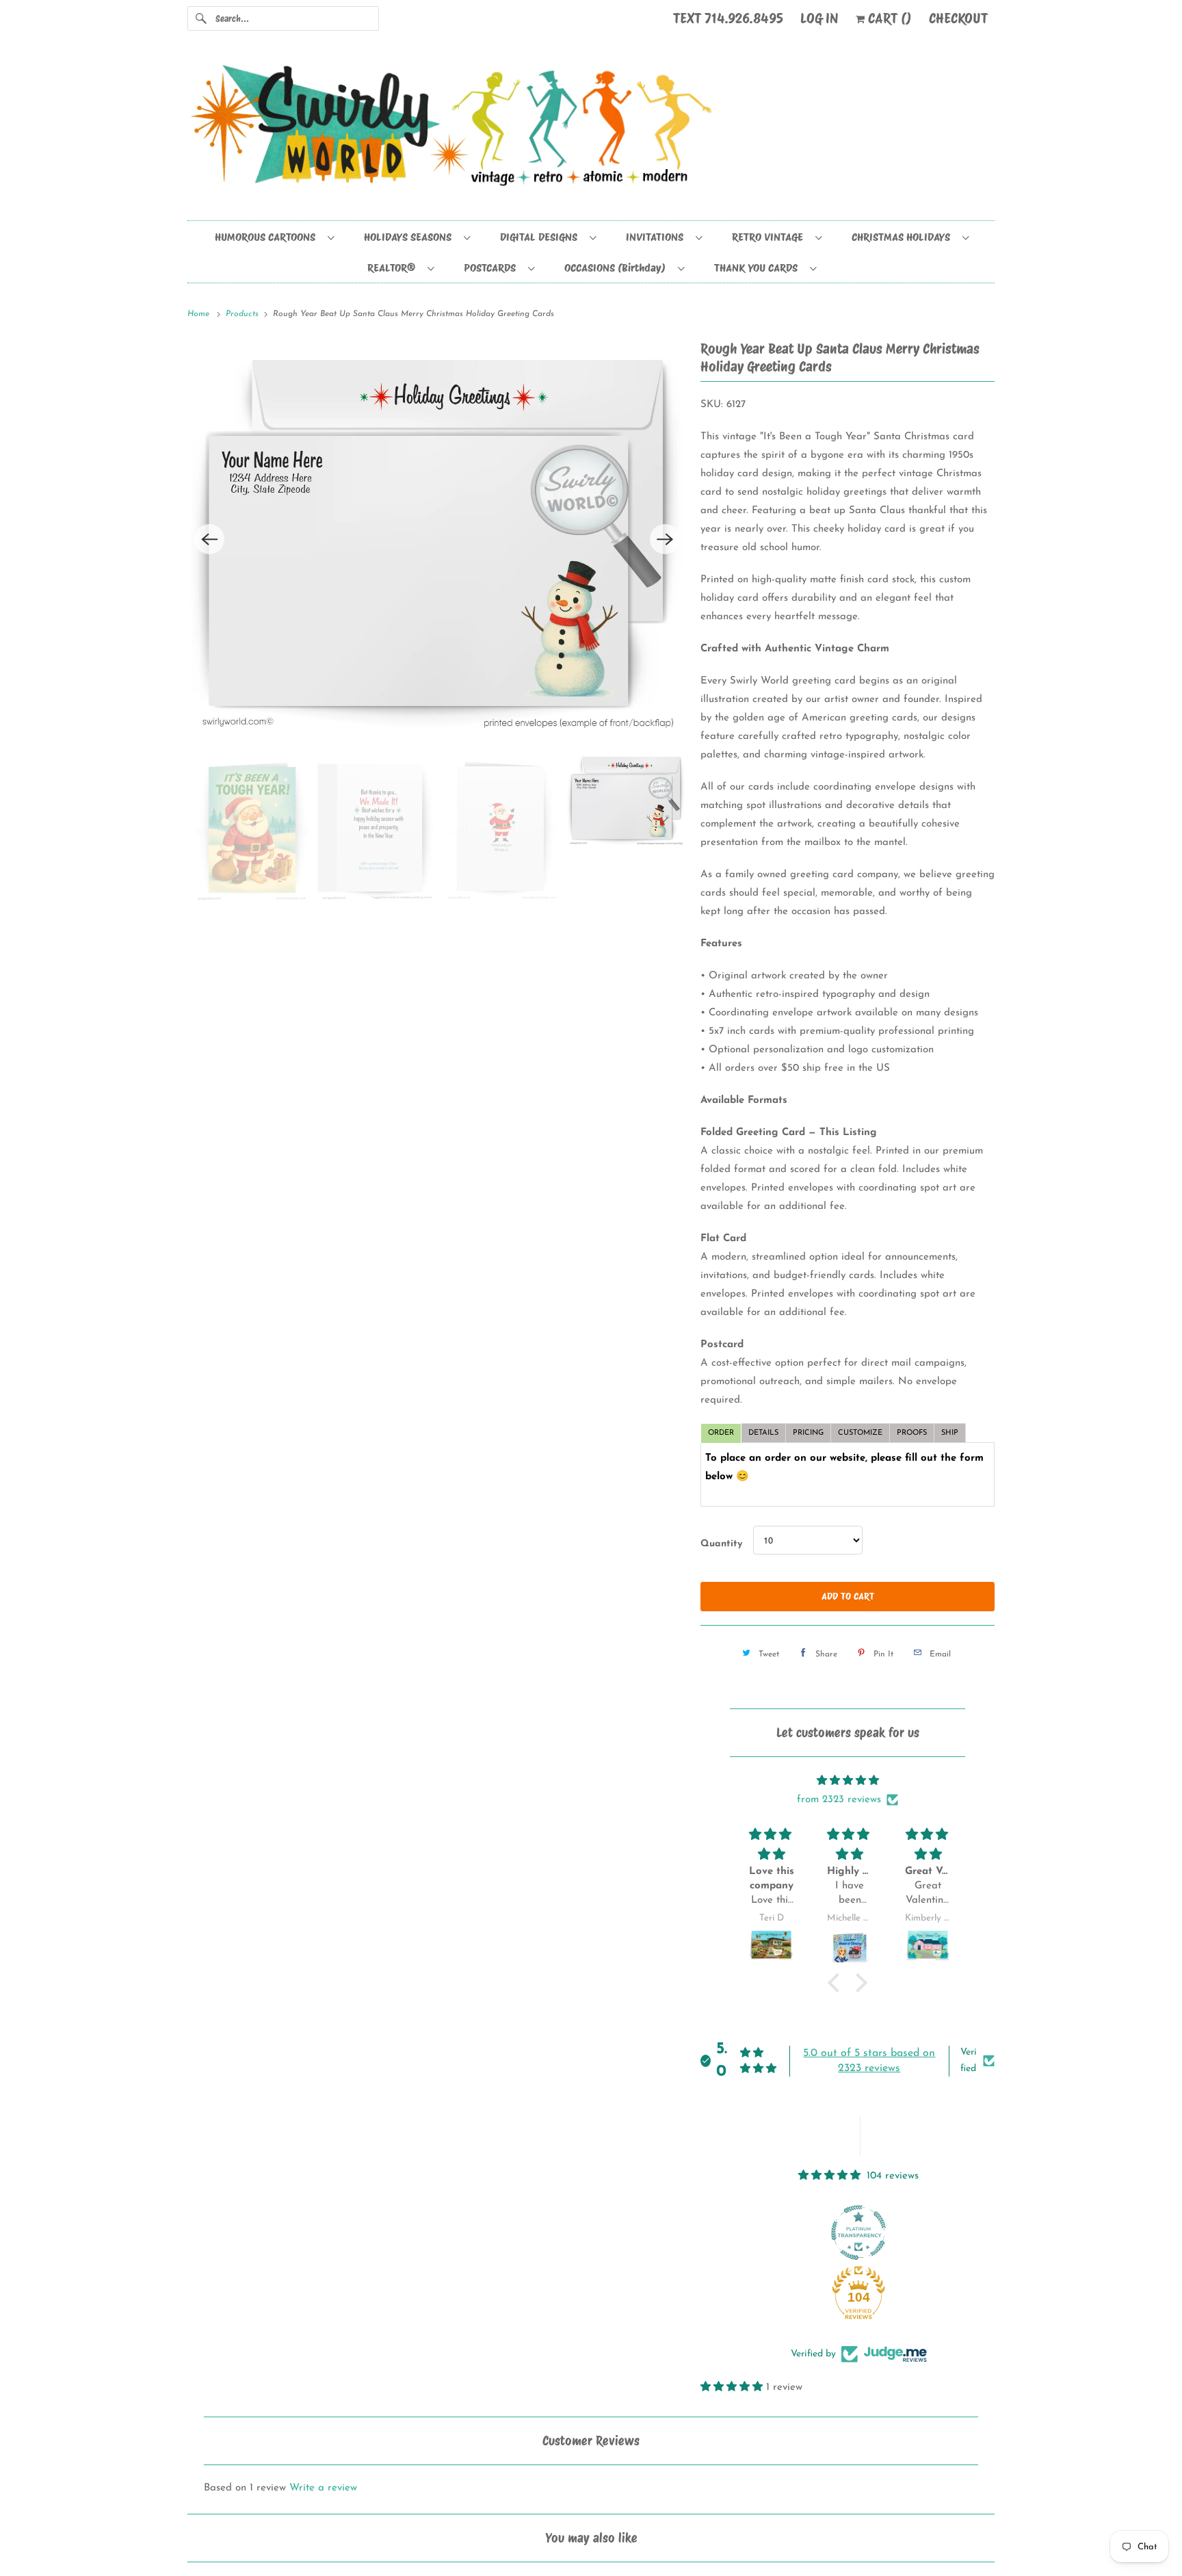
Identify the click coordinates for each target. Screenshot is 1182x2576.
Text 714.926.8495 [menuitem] (728, 18)
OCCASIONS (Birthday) (618, 268)
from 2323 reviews (839, 1800)
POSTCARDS (492, 268)
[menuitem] (274, 236)
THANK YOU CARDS (759, 268)
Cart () (888, 18)
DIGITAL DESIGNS (541, 237)
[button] (837, 1983)
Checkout (958, 18)
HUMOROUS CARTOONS (268, 237)
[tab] (721, 1433)
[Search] (201, 18)
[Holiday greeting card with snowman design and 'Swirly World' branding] (437, 539)
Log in (819, 18)
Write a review (323, 2488)
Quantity (721, 1544)
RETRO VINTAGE (770, 237)
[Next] (665, 539)
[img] (848, 1781)
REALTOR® (394, 268)
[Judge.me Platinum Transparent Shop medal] (858, 2233)
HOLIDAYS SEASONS (410, 237)
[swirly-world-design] (591, 132)
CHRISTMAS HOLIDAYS (904, 237)
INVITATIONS (657, 237)
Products (244, 314)
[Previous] (209, 539)
